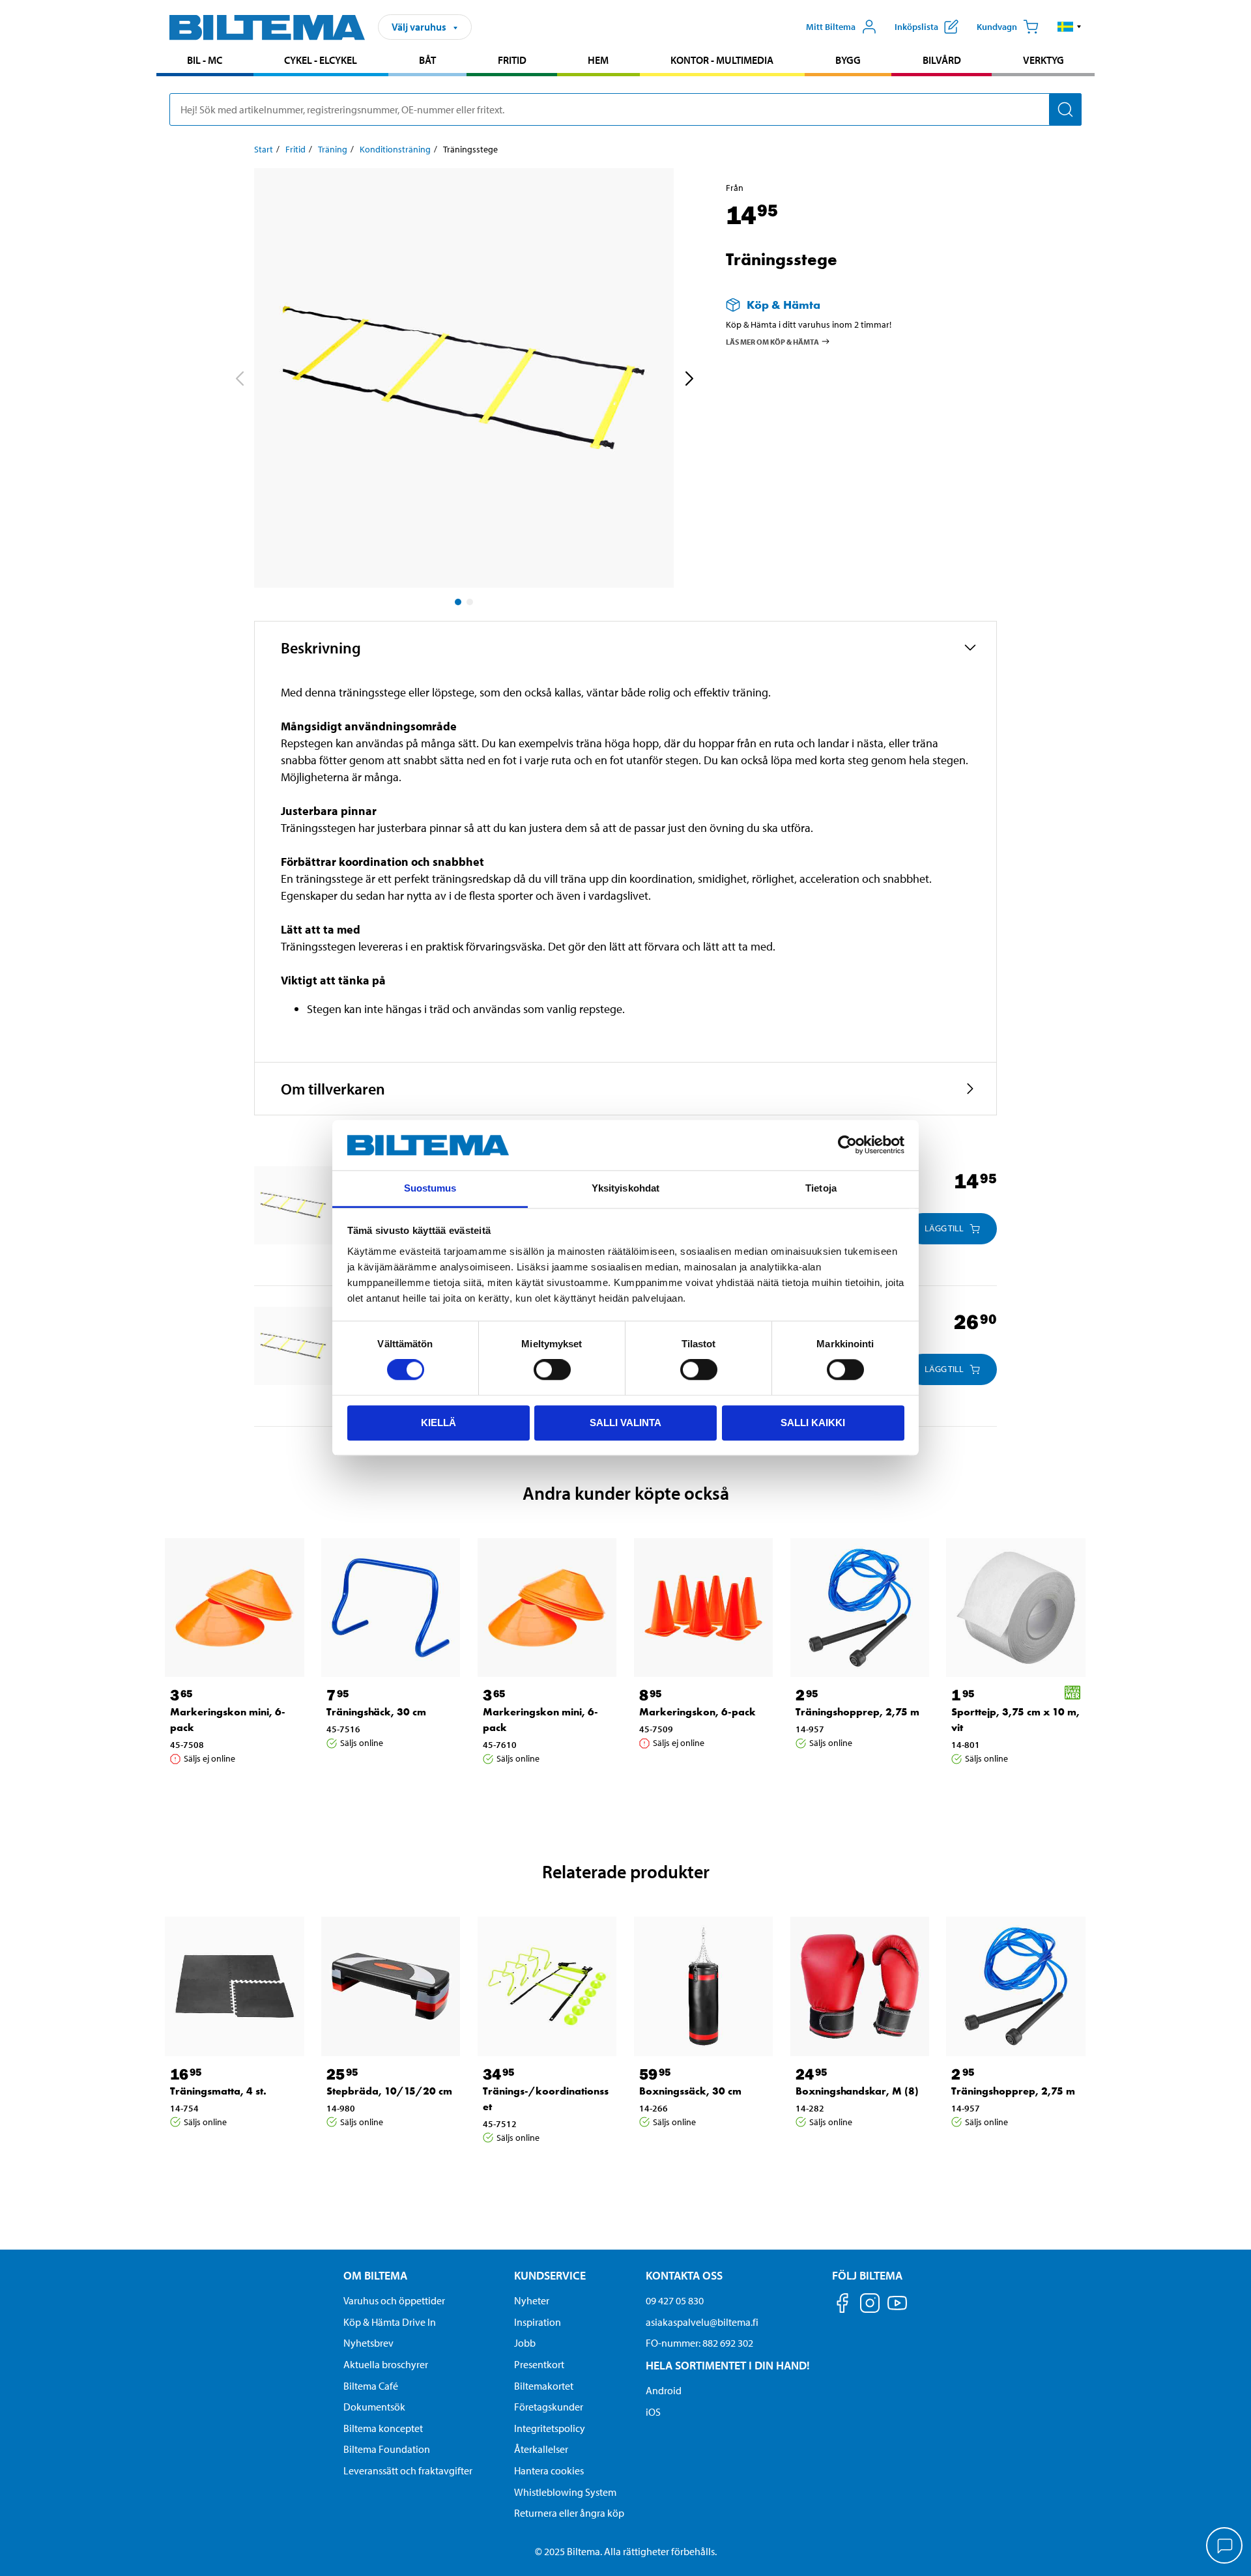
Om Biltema (375, 2275)
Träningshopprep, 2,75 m (857, 1712)
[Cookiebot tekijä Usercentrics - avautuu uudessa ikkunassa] (847, 1145)
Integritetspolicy (550, 2428)
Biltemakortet (544, 2386)
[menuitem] (205, 62)
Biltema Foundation (387, 2449)
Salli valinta (625, 1423)
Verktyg (1043, 60)
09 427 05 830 (675, 2300)
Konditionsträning (395, 149)
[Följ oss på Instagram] (870, 2305)
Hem (598, 60)
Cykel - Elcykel (321, 60)
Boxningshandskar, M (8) (857, 2091)
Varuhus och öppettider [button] (394, 2300)
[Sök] (1065, 109)
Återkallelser (541, 2449)
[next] (689, 380)
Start (264, 149)
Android (664, 2390)
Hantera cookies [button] (549, 2470)
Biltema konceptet (383, 2428)
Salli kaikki (813, 1423)
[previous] (239, 380)
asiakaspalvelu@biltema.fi (702, 2322)
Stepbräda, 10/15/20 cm (389, 2091)
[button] (1070, 27)
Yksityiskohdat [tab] (625, 1188)
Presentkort (539, 2364)
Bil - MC (205, 60)
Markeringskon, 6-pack (697, 1712)
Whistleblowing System (565, 2492)
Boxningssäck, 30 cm (690, 2091)
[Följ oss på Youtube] (897, 2309)
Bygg (848, 60)
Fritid (512, 60)
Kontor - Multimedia (722, 60)
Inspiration (538, 2322)
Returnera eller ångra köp (569, 2513)
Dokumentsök (374, 2407)
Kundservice (550, 2275)
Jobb (525, 2343)
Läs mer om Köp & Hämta (772, 341)
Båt (427, 60)
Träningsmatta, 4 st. (218, 2091)
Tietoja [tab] (821, 1188)
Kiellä (439, 1423)
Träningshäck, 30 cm (376, 1712)
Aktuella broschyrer (386, 2364)
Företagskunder (549, 2407)
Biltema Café (371, 2386)
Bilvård (942, 60)
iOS (653, 2412)
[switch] (552, 1369)
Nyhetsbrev (368, 2343)
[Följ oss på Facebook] (842, 2305)
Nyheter (532, 2300)
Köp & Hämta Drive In (390, 2322)
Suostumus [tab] (430, 1188)
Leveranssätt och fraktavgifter (408, 2470)
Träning (333, 149)
